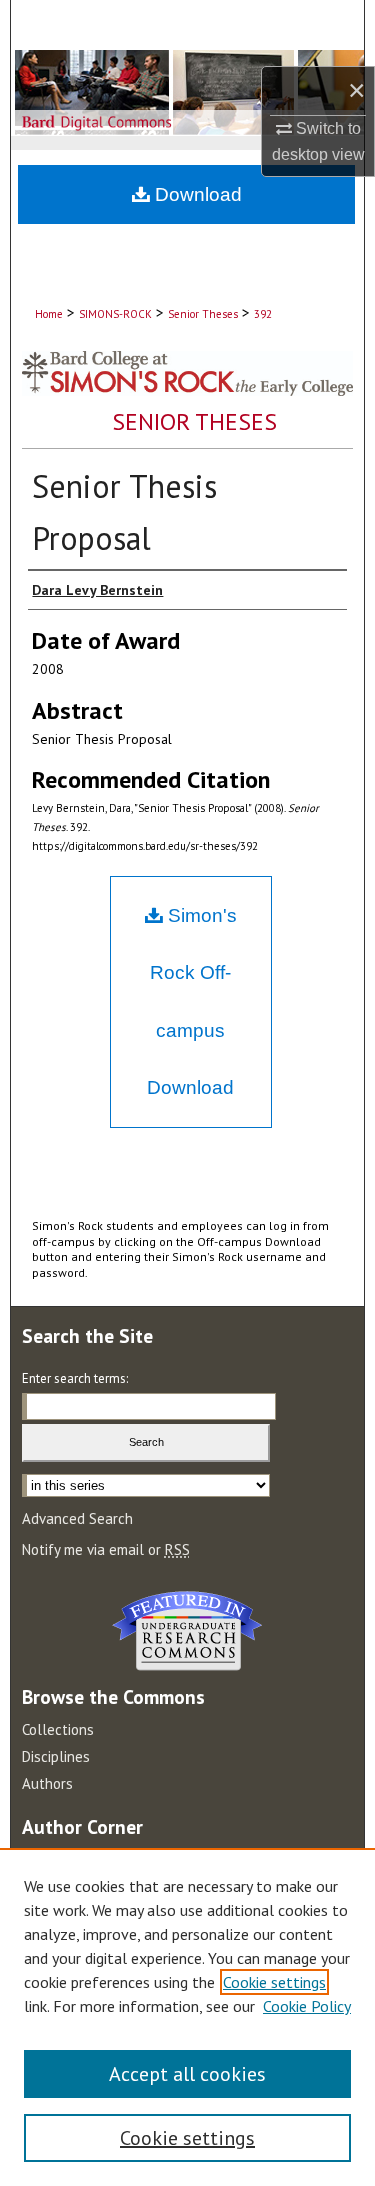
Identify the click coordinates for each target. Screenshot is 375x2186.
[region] (187, 2017)
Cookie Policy (307, 2006)
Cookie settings (274, 1982)
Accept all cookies (187, 2074)
